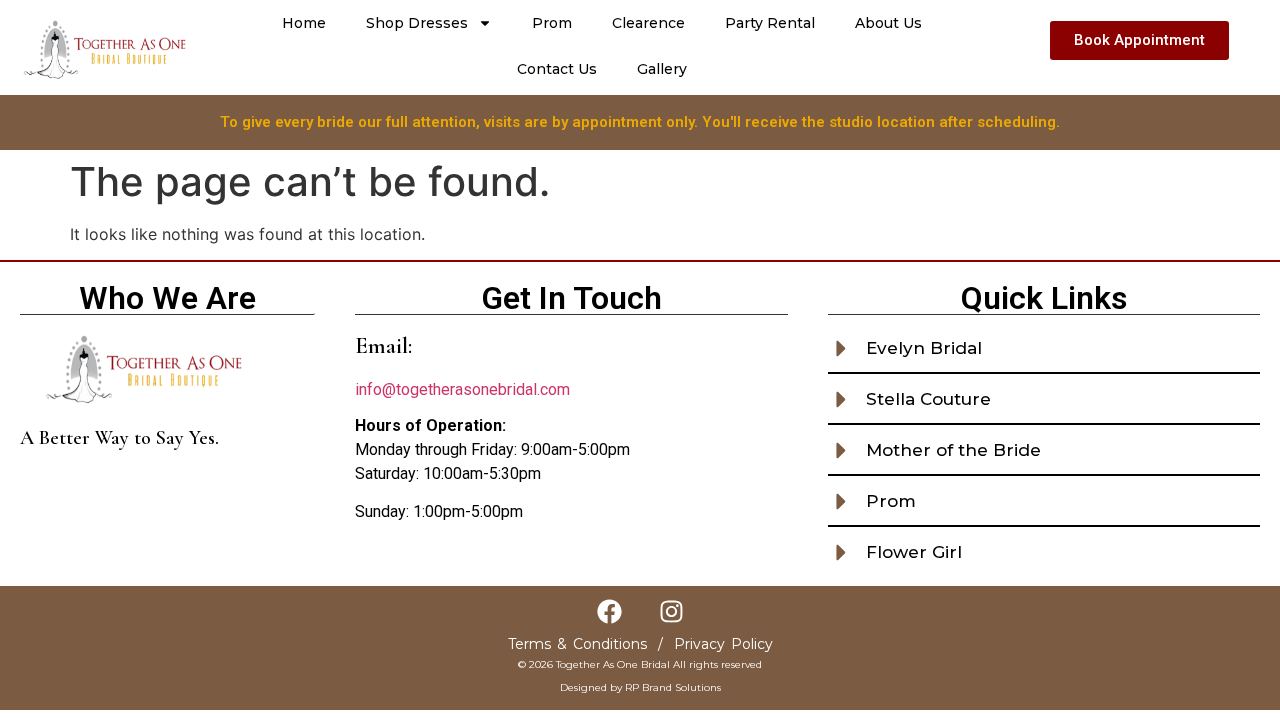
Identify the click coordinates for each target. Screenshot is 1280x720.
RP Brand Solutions (673, 687)
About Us (888, 23)
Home (304, 23)
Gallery (662, 69)
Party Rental (770, 23)
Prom (552, 23)
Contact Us (557, 69)
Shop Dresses (417, 23)
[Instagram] (671, 611)
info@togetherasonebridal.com (462, 389)
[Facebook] (609, 611)
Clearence (648, 23)
